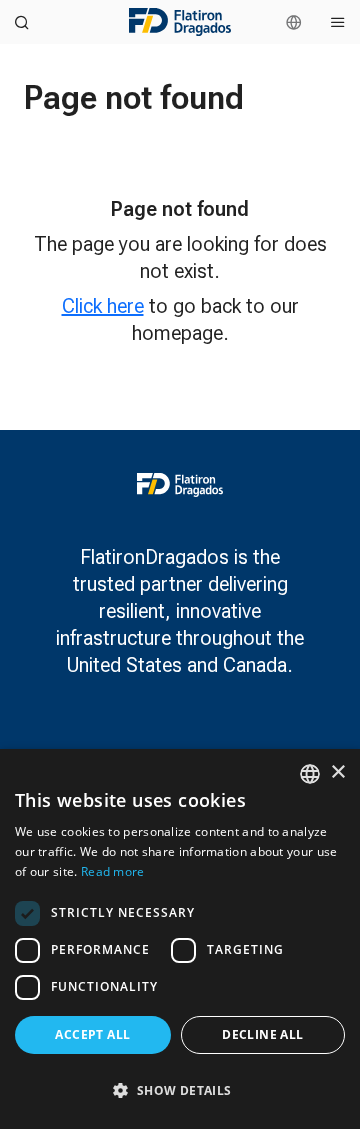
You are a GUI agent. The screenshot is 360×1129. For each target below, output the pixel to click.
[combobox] (310, 774)
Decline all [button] (262, 1034)
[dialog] (180, 939)
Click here (103, 306)
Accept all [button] (92, 1034)
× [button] (337, 772)
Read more (113, 871)
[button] (180, 1090)
